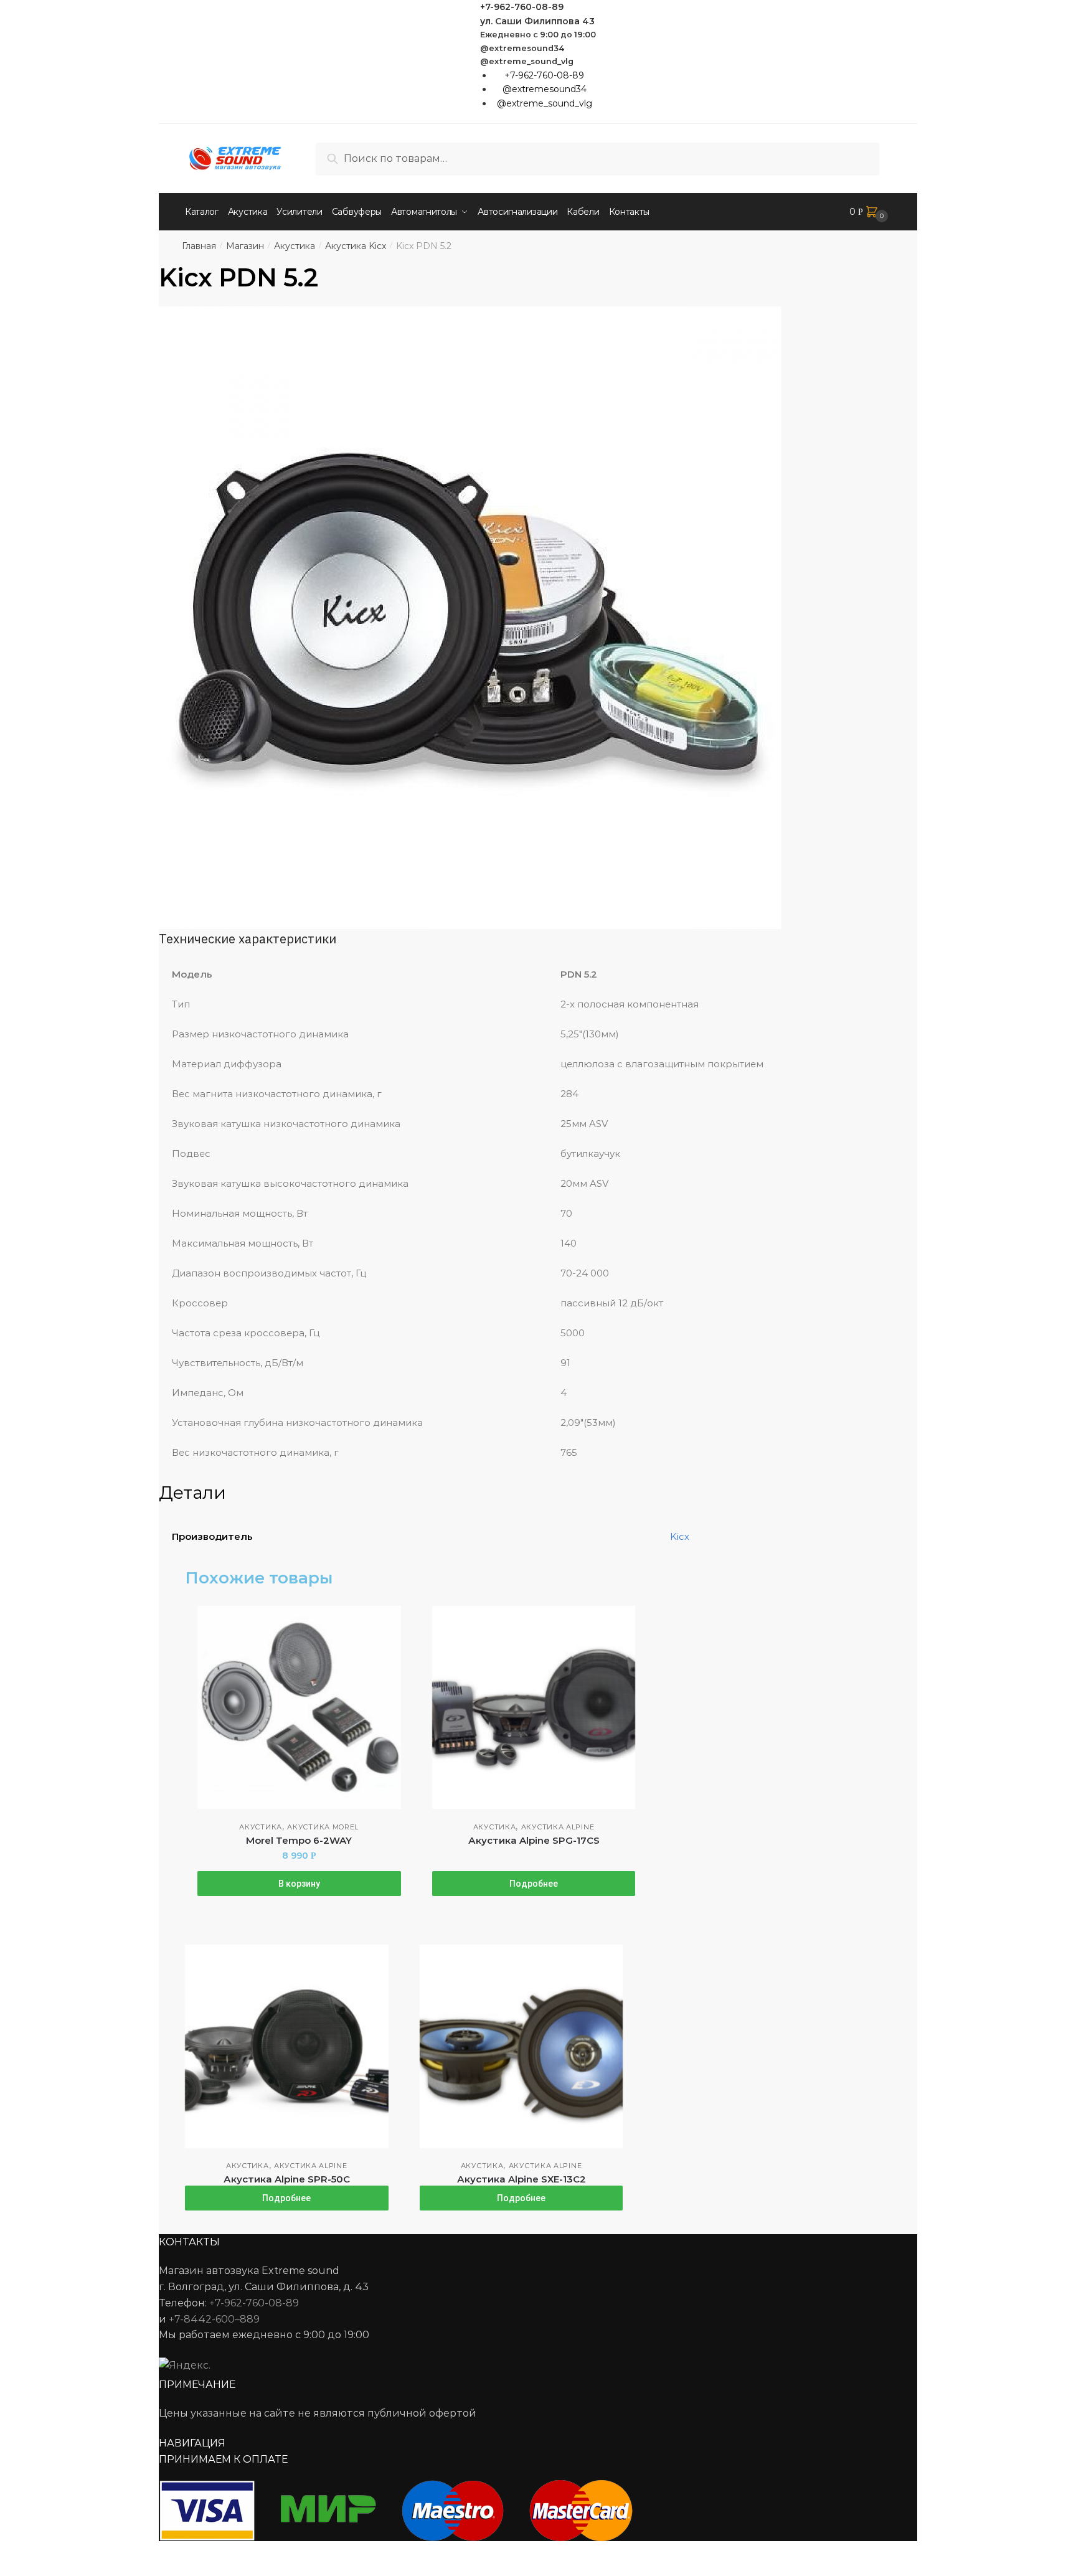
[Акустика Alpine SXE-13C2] (521, 2046)
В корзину (299, 1884)
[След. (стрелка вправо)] (45, 2570)
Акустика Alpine (558, 1827)
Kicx (680, 1536)
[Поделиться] (45, 2552)
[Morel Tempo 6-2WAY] (299, 1708)
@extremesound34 (522, 48)
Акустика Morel (323, 1827)
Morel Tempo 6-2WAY (299, 1840)
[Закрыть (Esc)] (14, 2552)
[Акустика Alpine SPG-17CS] (534, 1708)
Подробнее (534, 1884)
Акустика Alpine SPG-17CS (534, 1840)
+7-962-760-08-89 (522, 7)
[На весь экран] (76, 2552)
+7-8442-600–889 (214, 2319)
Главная (199, 246)
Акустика (295, 246)
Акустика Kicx (356, 246)
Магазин (245, 246)
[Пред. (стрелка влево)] (14, 2570)
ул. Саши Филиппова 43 (537, 21)
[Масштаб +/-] (106, 2552)
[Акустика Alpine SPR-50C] (287, 2046)
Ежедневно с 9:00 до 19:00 (538, 35)
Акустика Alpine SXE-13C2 (521, 2179)
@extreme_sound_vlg (527, 61)
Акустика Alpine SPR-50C (287, 2179)
